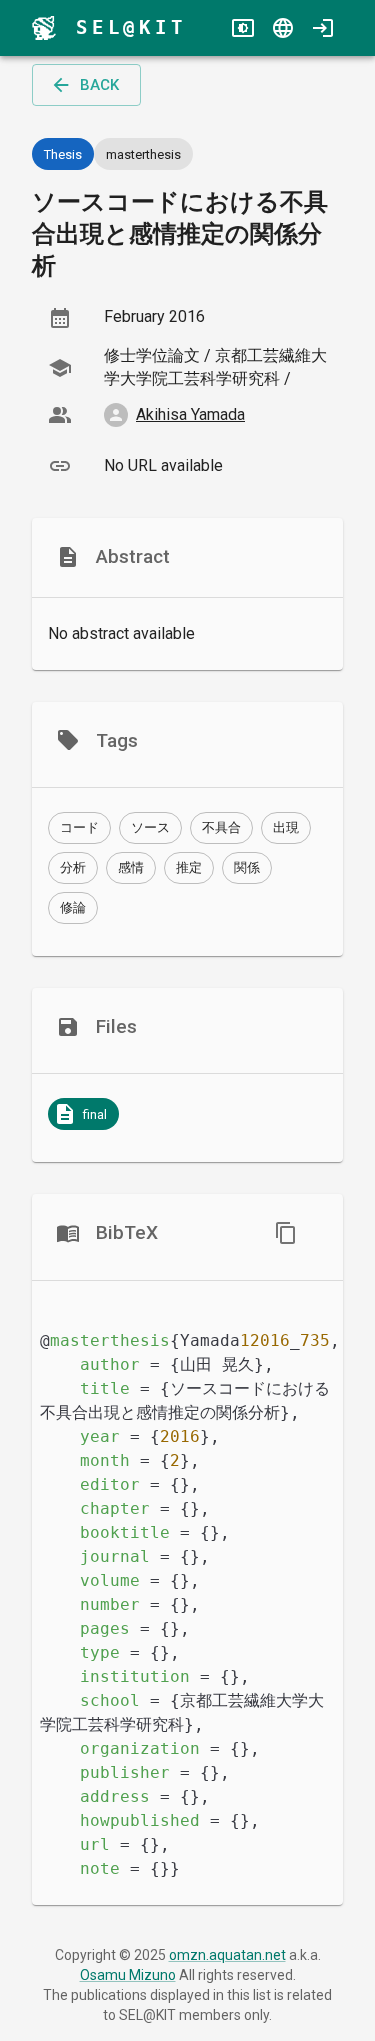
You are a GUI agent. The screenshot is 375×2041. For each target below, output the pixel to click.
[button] (79, 828)
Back (99, 85)
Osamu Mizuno (128, 1975)
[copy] (286, 1233)
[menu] (44, 28)
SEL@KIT (131, 27)
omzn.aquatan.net (227, 1955)
